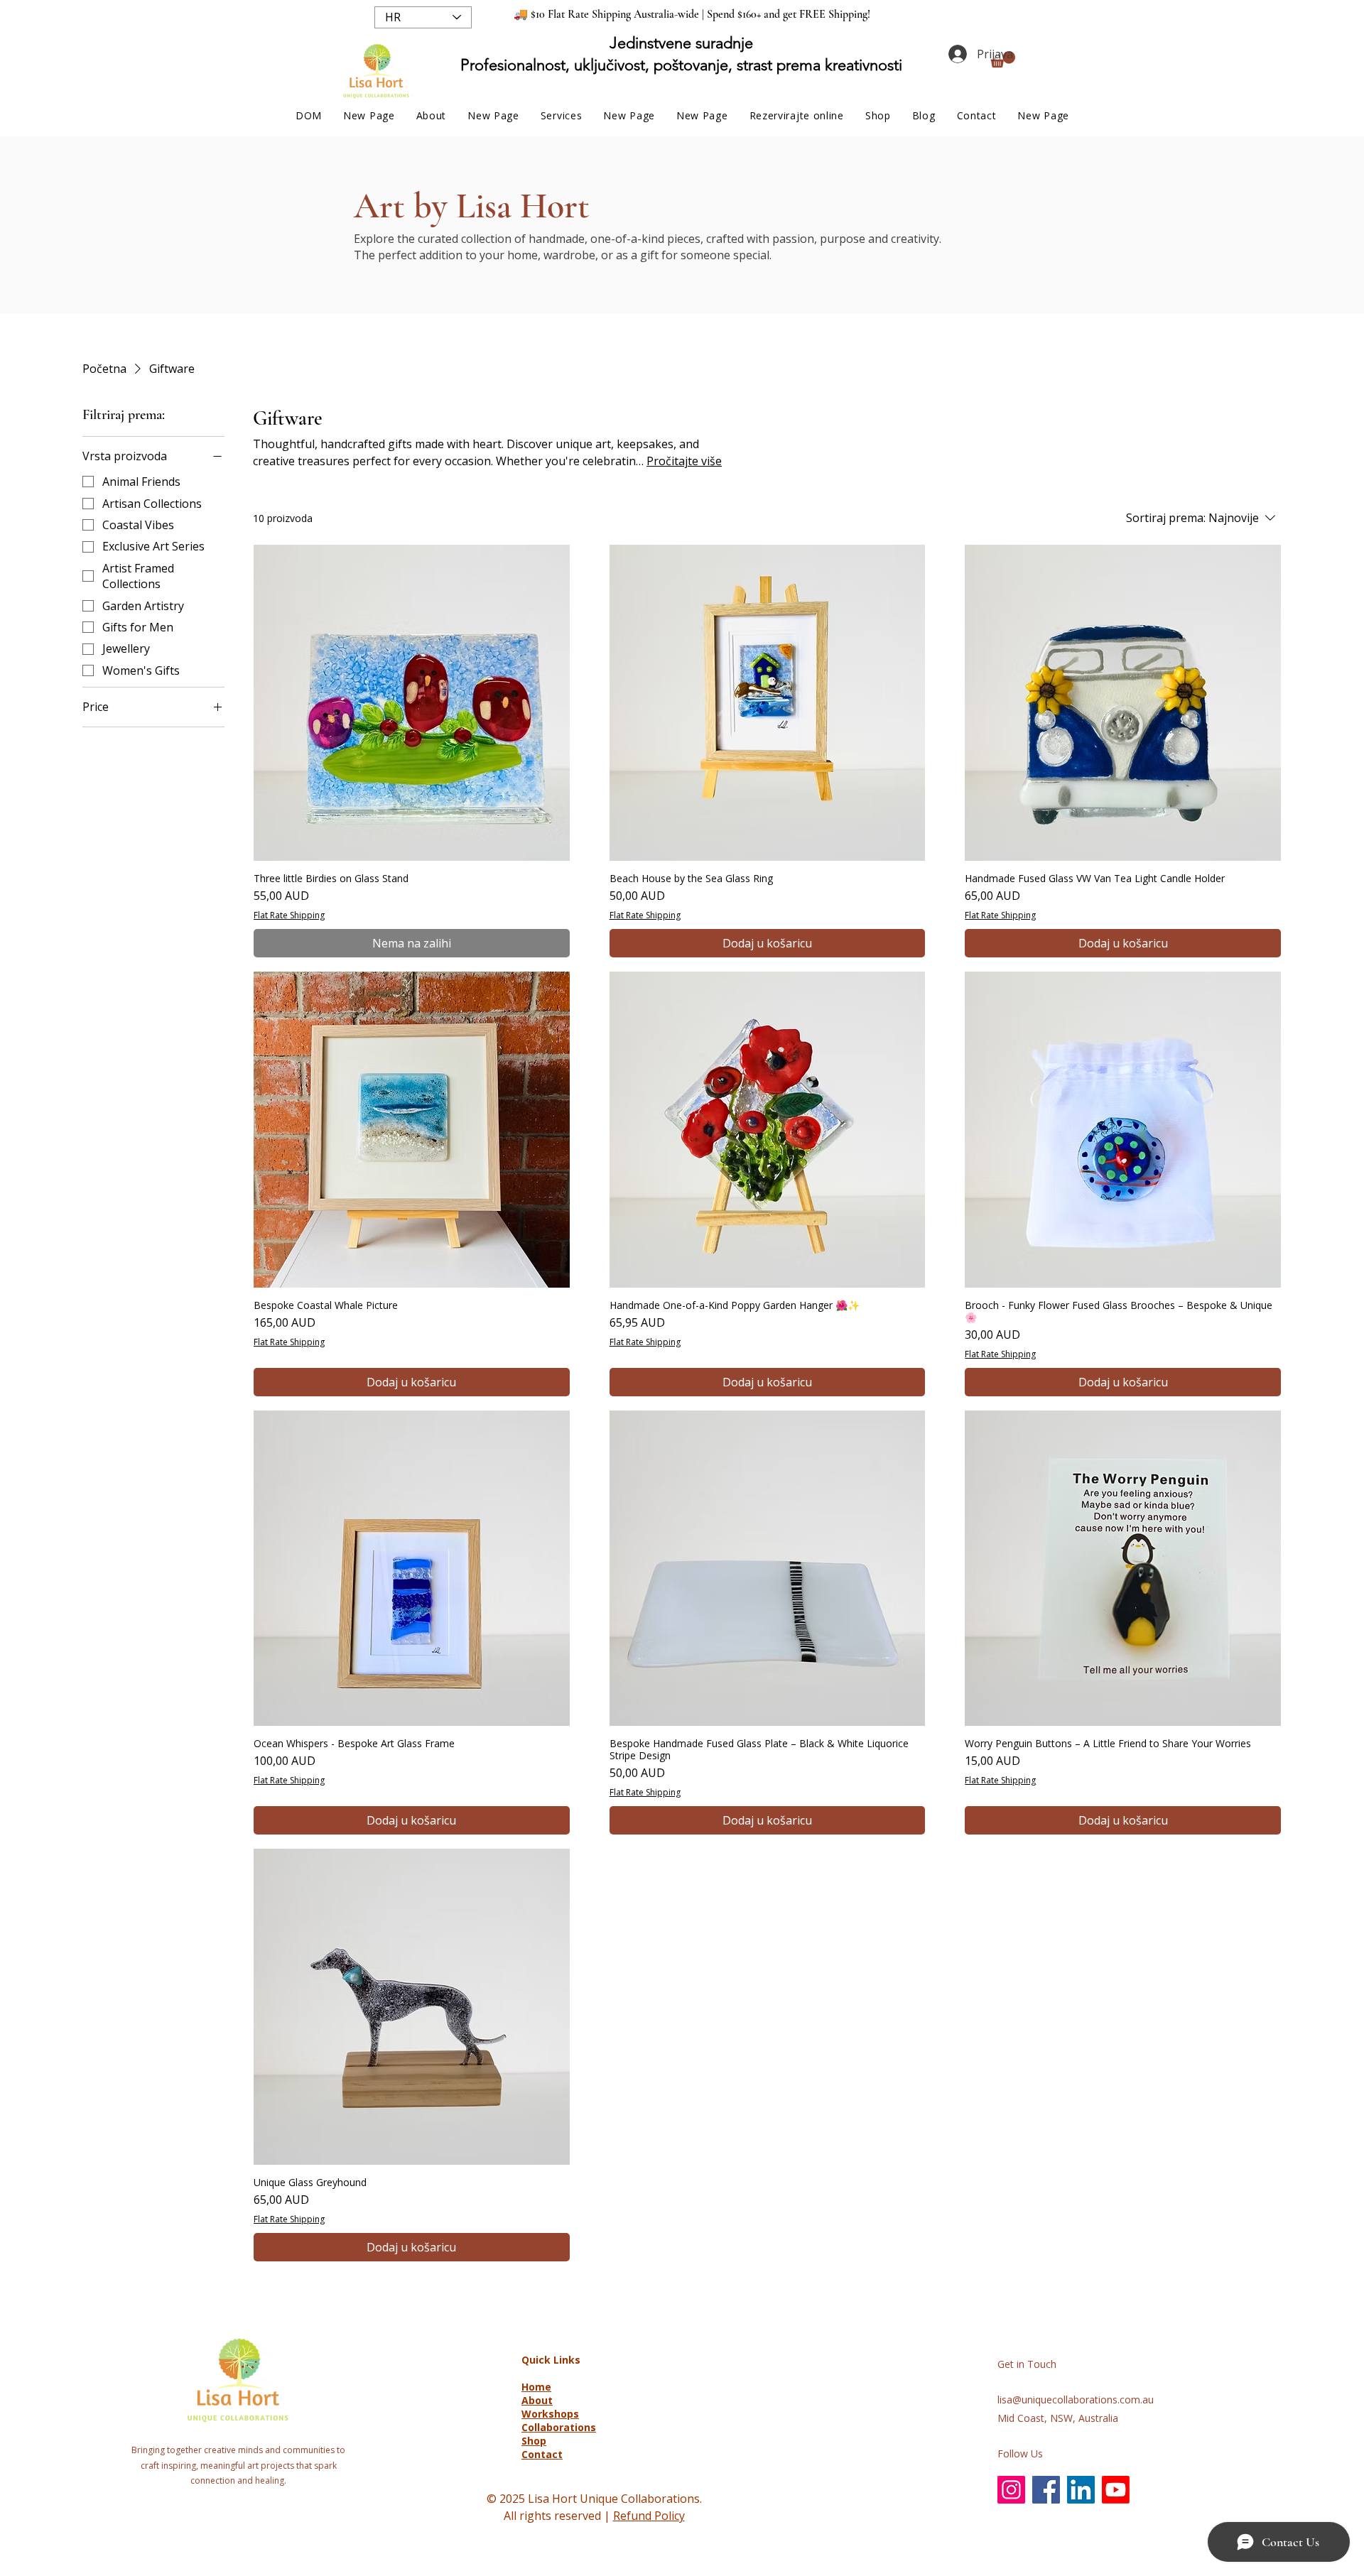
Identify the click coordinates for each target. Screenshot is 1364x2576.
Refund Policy (649, 2516)
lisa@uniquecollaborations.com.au (1076, 2400)
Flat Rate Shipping (289, 915)
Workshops (550, 2414)
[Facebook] (1046, 2490)
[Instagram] (1011, 2490)
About (537, 2400)
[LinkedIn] (1081, 2490)
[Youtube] (1116, 2490)
